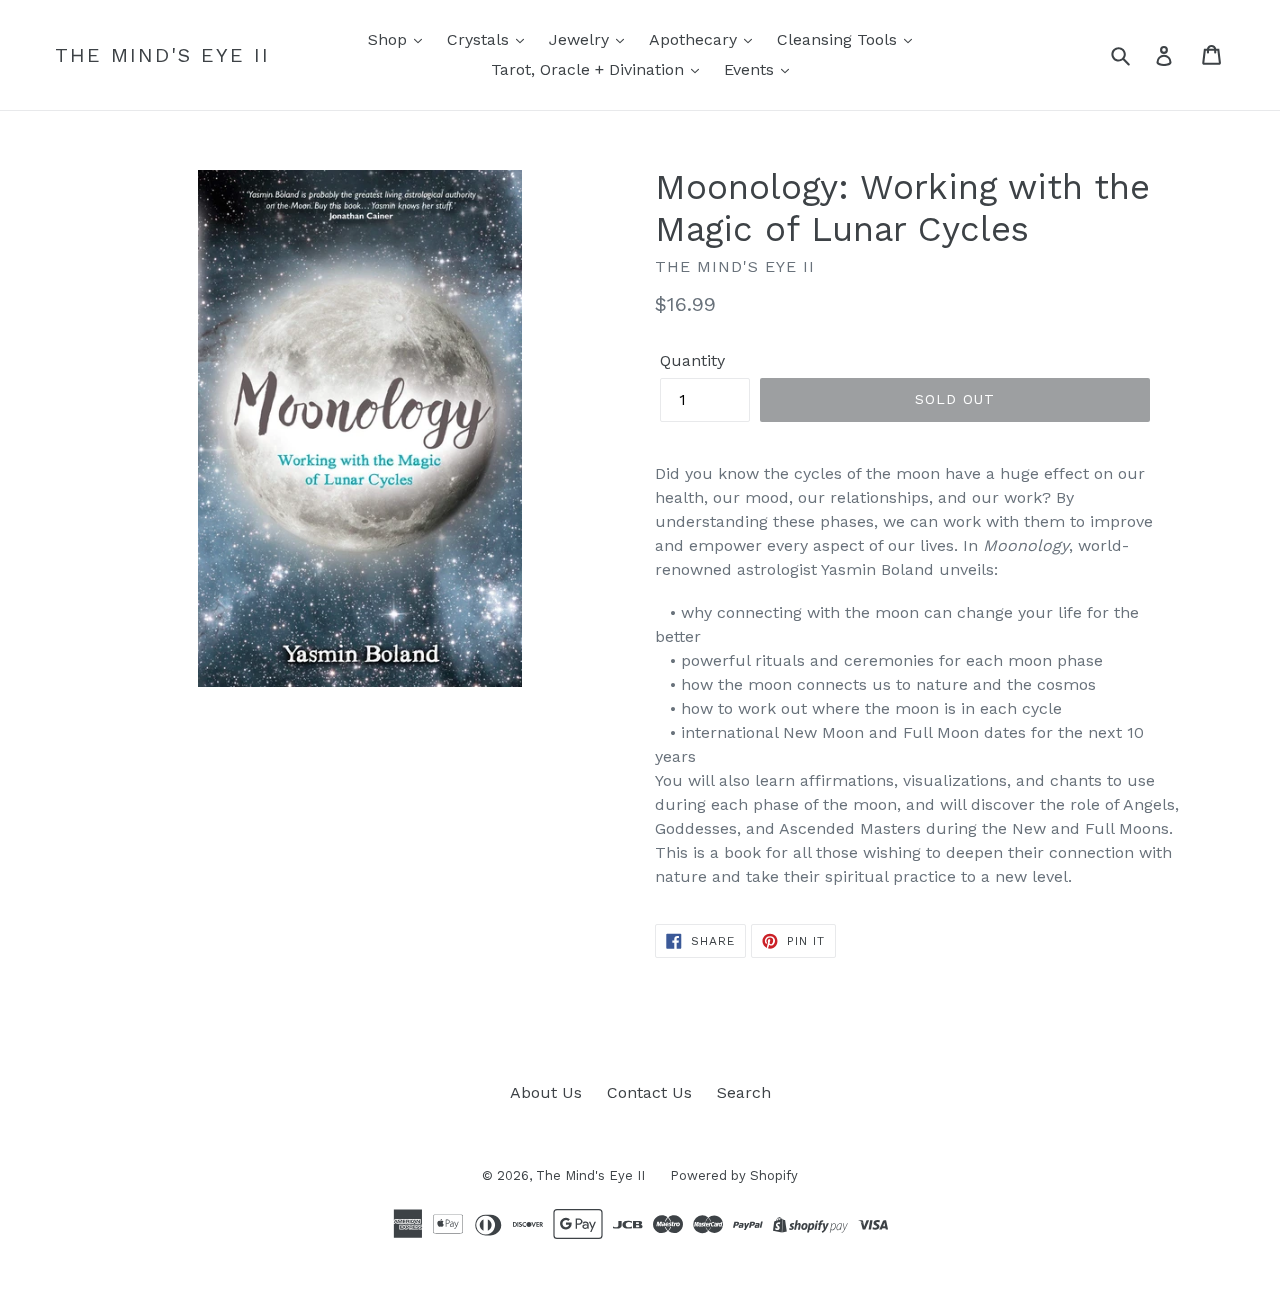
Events (751, 69)
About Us (546, 1092)
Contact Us (649, 1092)
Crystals (480, 39)
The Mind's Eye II (162, 55)
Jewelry (581, 39)
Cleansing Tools (839, 39)
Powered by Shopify (734, 1175)
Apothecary (695, 39)
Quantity (692, 360)
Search (744, 1092)
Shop (390, 39)
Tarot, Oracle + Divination (590, 69)
